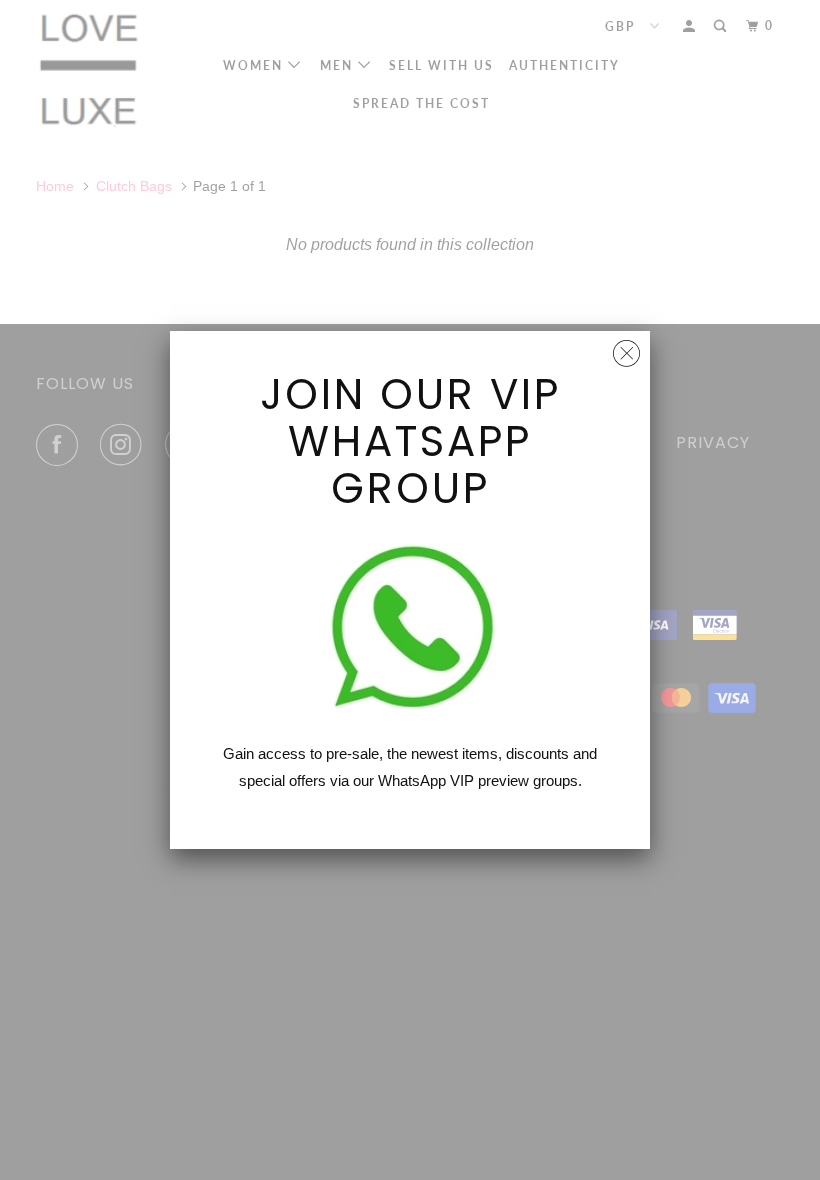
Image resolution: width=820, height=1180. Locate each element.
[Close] (626, 348)
